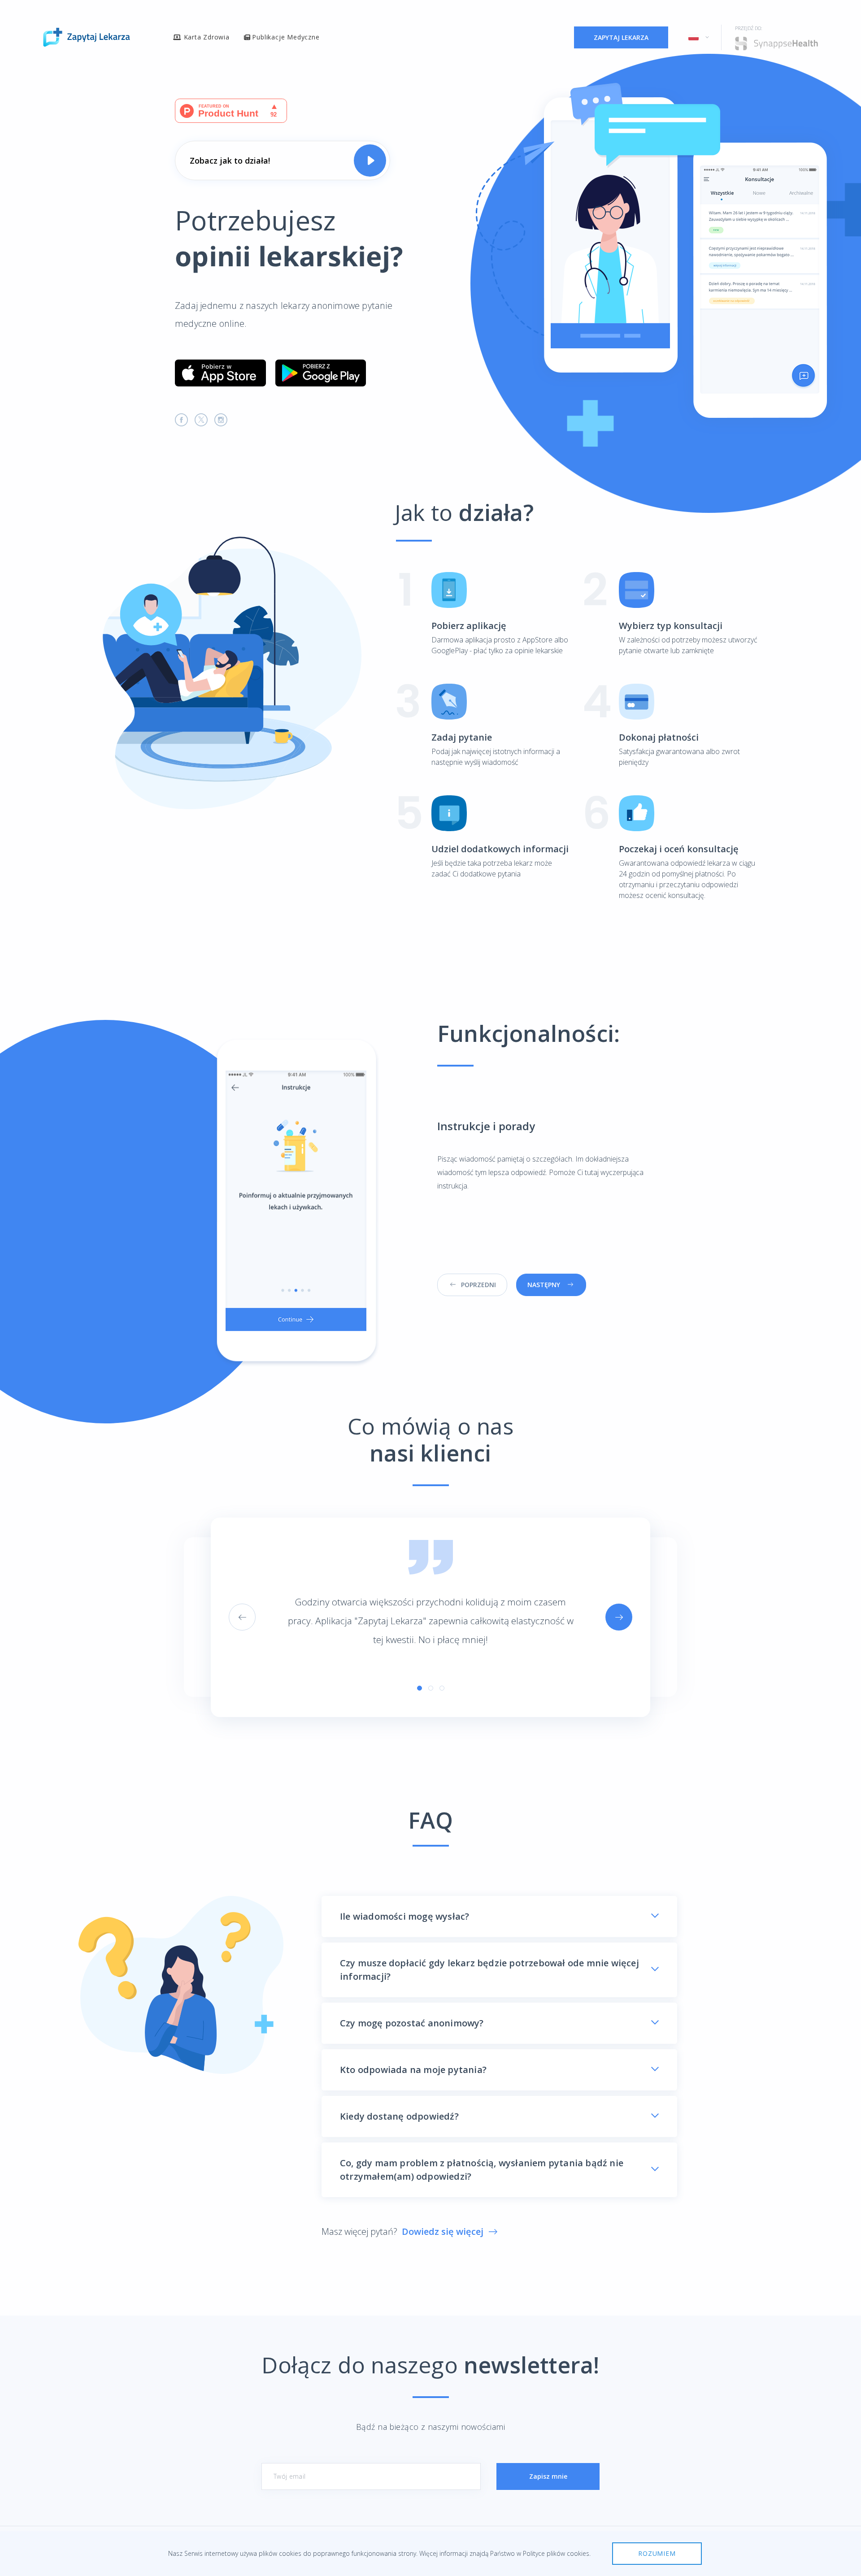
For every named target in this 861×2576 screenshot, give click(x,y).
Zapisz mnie (548, 2476)
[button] (696, 37)
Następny (544, 1285)
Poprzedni (478, 1285)
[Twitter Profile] (201, 420)
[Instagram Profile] (221, 420)
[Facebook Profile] (182, 420)
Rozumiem (657, 2553)
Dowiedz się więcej (443, 2231)
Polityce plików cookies (556, 2553)
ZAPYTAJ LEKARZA (621, 37)
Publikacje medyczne (286, 37)
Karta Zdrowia (207, 37)
